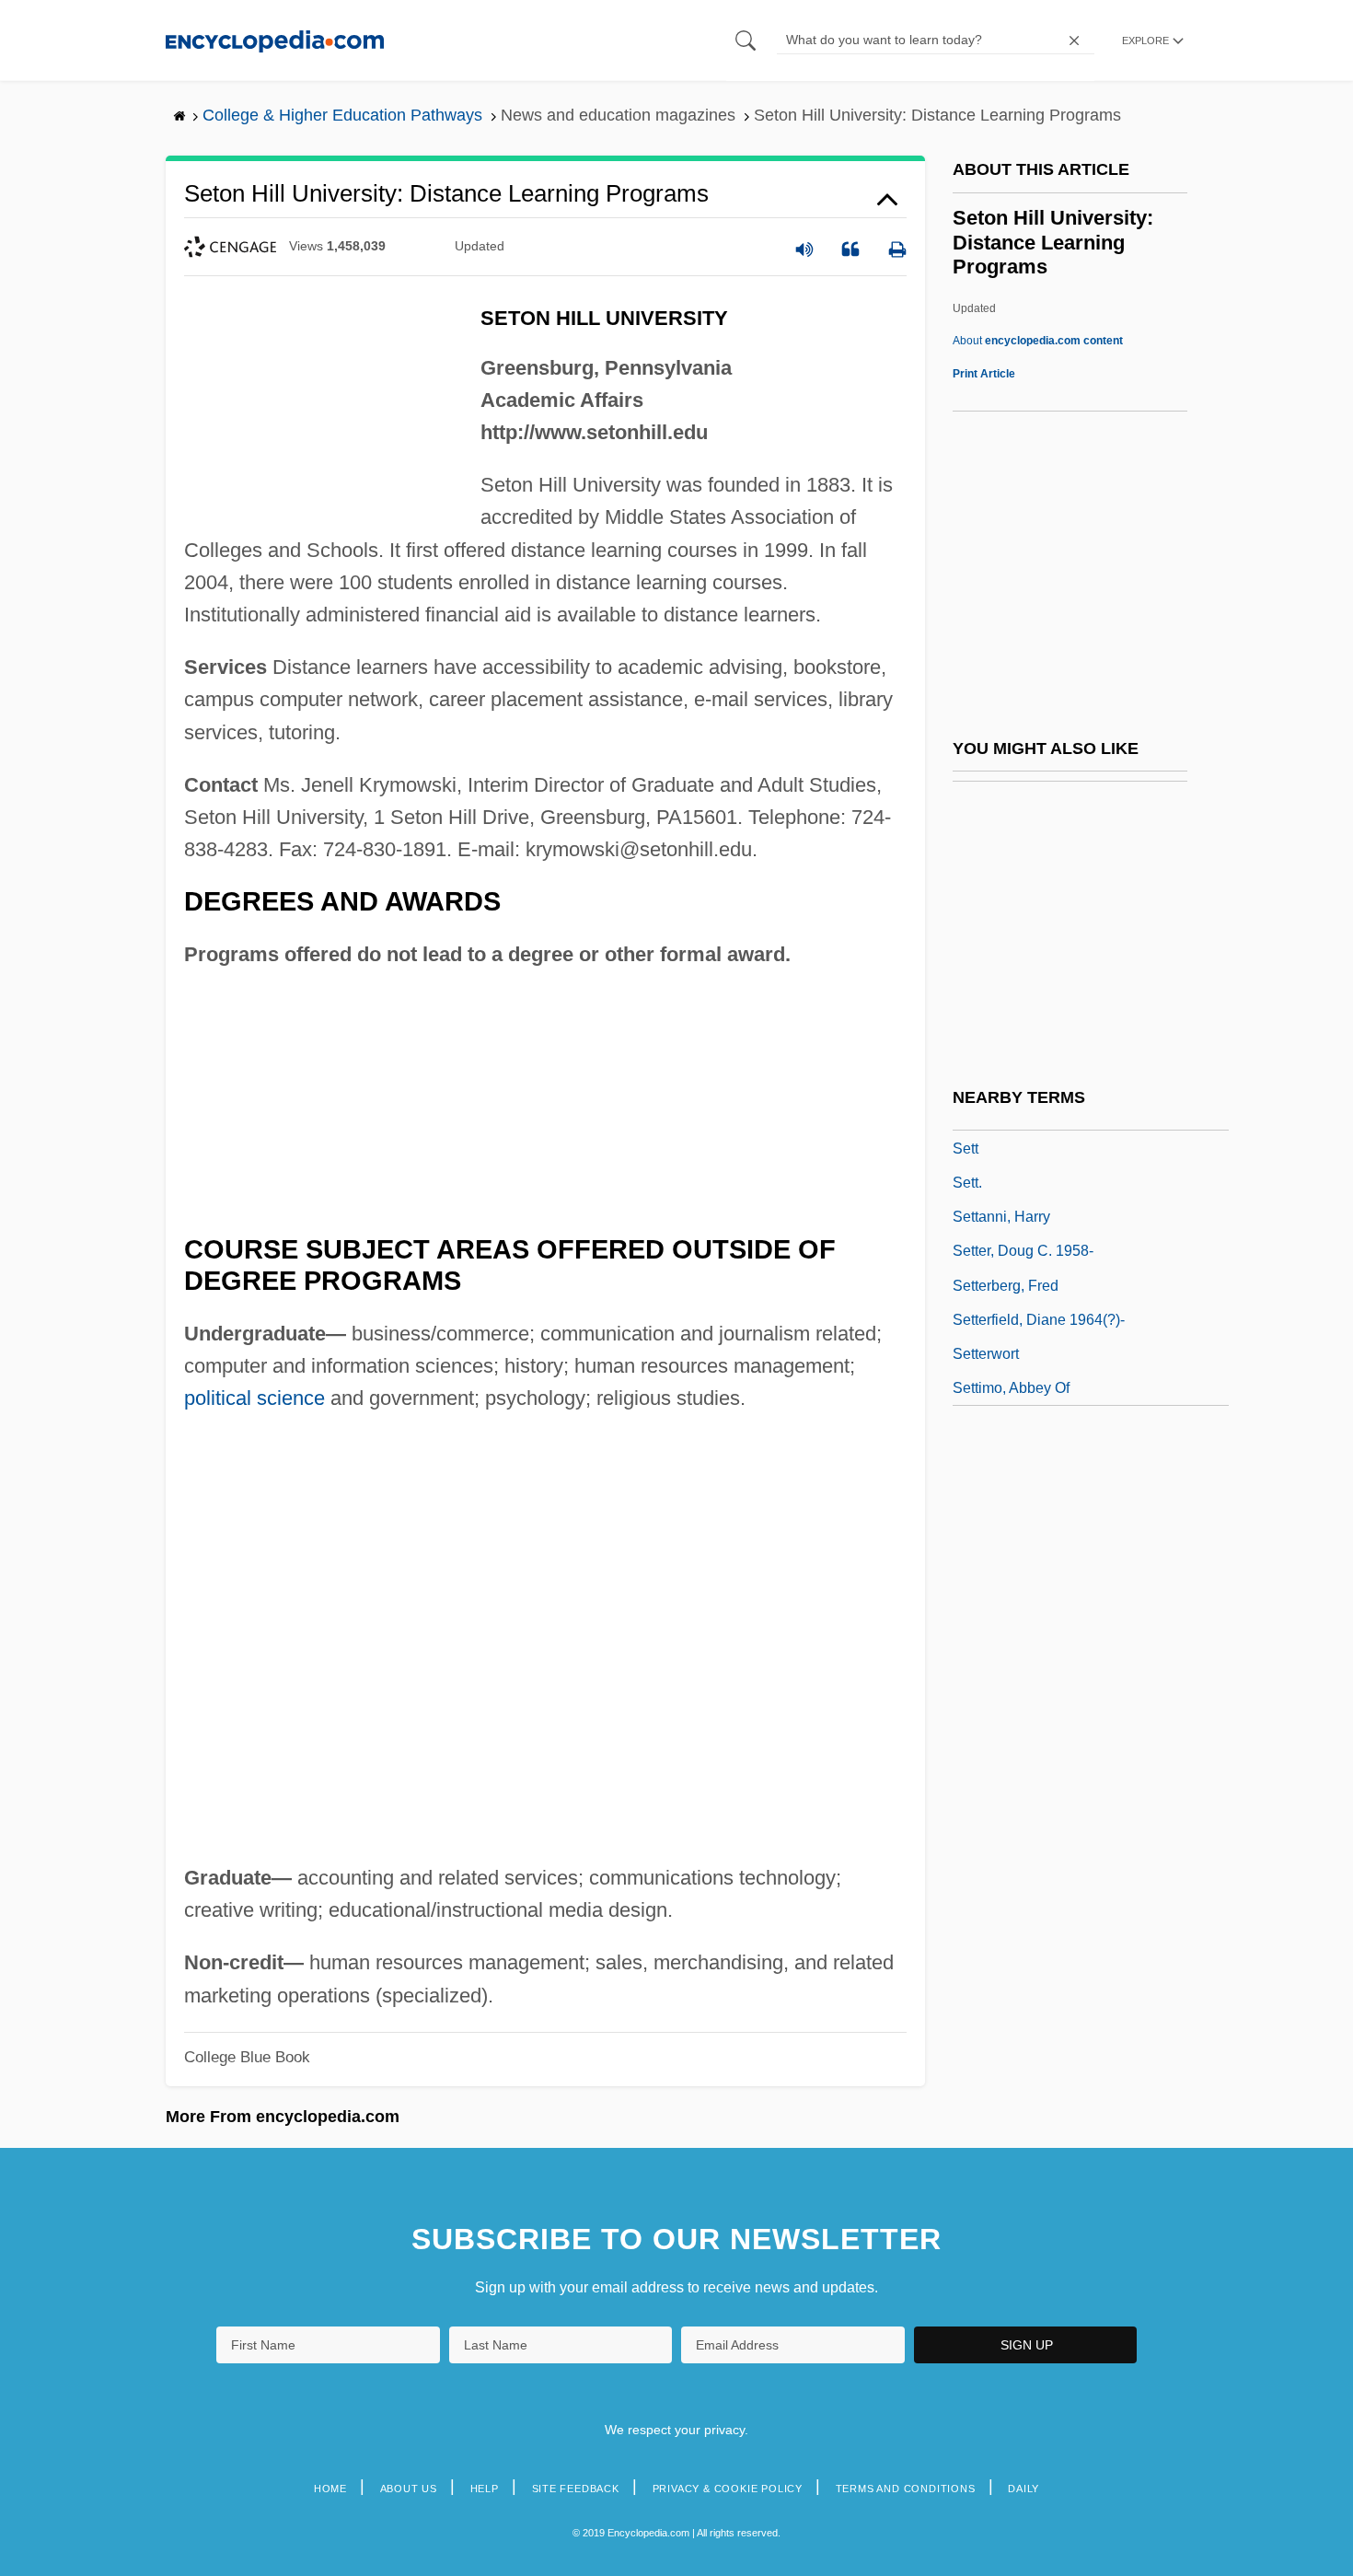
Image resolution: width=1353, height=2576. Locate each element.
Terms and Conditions (906, 2489)
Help (485, 2489)
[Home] (275, 40)
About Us (409, 2489)
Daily (1023, 2489)
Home (330, 2489)
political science (254, 1398)
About (1038, 341)
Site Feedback (576, 2489)
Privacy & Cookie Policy (728, 2489)
